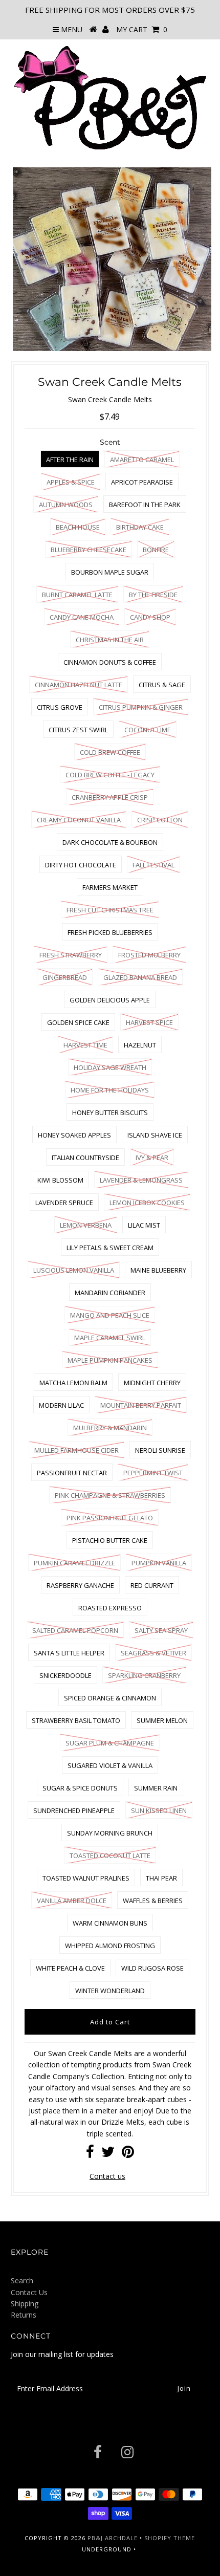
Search (22, 2280)
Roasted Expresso (110, 1608)
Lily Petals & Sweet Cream (110, 1248)
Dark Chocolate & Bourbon (110, 842)
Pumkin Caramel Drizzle (74, 1563)
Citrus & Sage (162, 685)
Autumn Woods (66, 505)
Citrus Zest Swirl (78, 730)
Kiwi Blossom (60, 1180)
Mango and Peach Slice (110, 1315)
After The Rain (70, 460)
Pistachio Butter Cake (110, 1540)
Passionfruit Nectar (72, 1473)
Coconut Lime (148, 730)
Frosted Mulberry (149, 955)
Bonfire (156, 550)
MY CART (142, 29)
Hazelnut (140, 1045)
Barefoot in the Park (145, 505)
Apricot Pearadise (142, 482)
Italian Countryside (85, 1158)
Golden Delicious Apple (110, 1000)
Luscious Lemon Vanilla (74, 1270)
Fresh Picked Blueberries (110, 932)
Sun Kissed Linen (159, 1810)
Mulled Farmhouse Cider (76, 1450)
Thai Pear (161, 1878)
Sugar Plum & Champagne (110, 1743)
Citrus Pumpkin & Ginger (141, 707)
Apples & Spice (71, 482)
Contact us (107, 2176)
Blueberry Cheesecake (89, 550)
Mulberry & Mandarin (110, 1428)
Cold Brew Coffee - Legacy (110, 775)
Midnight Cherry (152, 1383)
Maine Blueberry (158, 1270)
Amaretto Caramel (142, 460)
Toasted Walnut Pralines (86, 1878)
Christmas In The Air (110, 640)
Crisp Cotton (160, 820)
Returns (24, 2315)
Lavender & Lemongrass (141, 1180)
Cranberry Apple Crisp (110, 797)
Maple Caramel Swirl (110, 1338)
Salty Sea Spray (161, 1630)
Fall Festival (153, 865)
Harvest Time (85, 1045)
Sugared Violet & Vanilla (110, 1765)
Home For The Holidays (110, 1090)
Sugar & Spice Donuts (80, 1788)
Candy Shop (150, 617)
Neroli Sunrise (160, 1450)
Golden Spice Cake (78, 1022)
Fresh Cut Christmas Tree (110, 910)
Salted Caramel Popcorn (75, 1630)
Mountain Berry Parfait (141, 1405)
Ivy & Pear (152, 1158)
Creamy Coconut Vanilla (79, 820)
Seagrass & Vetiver (153, 1653)
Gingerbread (65, 977)
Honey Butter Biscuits (110, 1112)
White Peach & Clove (70, 1968)
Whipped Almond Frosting (110, 1946)
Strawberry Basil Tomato (76, 1720)
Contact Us (29, 2292)
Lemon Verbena (86, 1225)
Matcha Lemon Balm (73, 1383)
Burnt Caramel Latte (77, 595)
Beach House (78, 527)
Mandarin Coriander (110, 1293)
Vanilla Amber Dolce (72, 1901)
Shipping (25, 2304)
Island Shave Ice (155, 1135)
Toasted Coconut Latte (110, 1855)
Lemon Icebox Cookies (147, 1203)
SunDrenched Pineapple (74, 1810)
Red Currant (152, 1585)
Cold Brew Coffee (110, 752)
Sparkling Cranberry (144, 1675)
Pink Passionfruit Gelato (110, 1518)
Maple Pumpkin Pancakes (110, 1360)
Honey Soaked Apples (74, 1135)
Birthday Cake (140, 527)
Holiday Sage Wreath (110, 1067)
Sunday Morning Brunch (110, 1833)
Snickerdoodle (65, 1675)
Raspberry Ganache (80, 1585)
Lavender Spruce (64, 1203)
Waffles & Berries (153, 1901)
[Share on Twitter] (108, 2154)
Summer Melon (162, 1720)
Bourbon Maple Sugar (110, 572)
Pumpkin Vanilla (159, 1563)
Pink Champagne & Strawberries (110, 1495)
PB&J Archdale (113, 2538)
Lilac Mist (144, 1225)
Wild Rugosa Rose (152, 1968)
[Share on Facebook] (90, 2154)
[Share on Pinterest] (128, 2154)
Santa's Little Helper (69, 1653)
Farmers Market (110, 887)
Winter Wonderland (110, 1991)
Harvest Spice (149, 1022)
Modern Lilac (61, 1405)
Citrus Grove (60, 707)
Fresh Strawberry (71, 955)
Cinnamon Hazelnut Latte (79, 685)
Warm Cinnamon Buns (110, 1923)
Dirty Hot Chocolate (81, 865)
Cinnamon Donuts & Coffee (110, 662)
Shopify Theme (170, 2538)
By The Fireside (153, 595)
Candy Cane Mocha (82, 617)
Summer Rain (156, 1788)
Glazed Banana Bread (140, 977)
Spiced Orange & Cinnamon (110, 1698)
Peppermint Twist (153, 1473)
